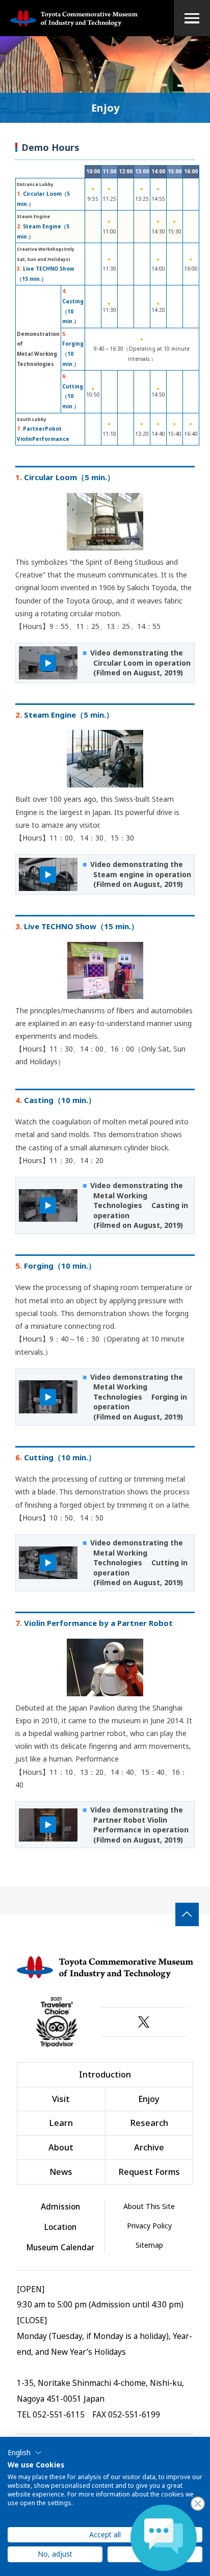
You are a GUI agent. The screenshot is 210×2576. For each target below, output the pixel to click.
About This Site (149, 2206)
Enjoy (149, 2099)
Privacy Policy (149, 2226)
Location (60, 2227)
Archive (149, 2147)
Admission (60, 2207)
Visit (61, 2099)
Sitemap (149, 2245)
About (61, 2147)
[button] (25, 2453)
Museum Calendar (60, 2248)
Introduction (105, 2074)
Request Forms (149, 2172)
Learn (61, 2123)
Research (149, 2123)
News (61, 2172)
